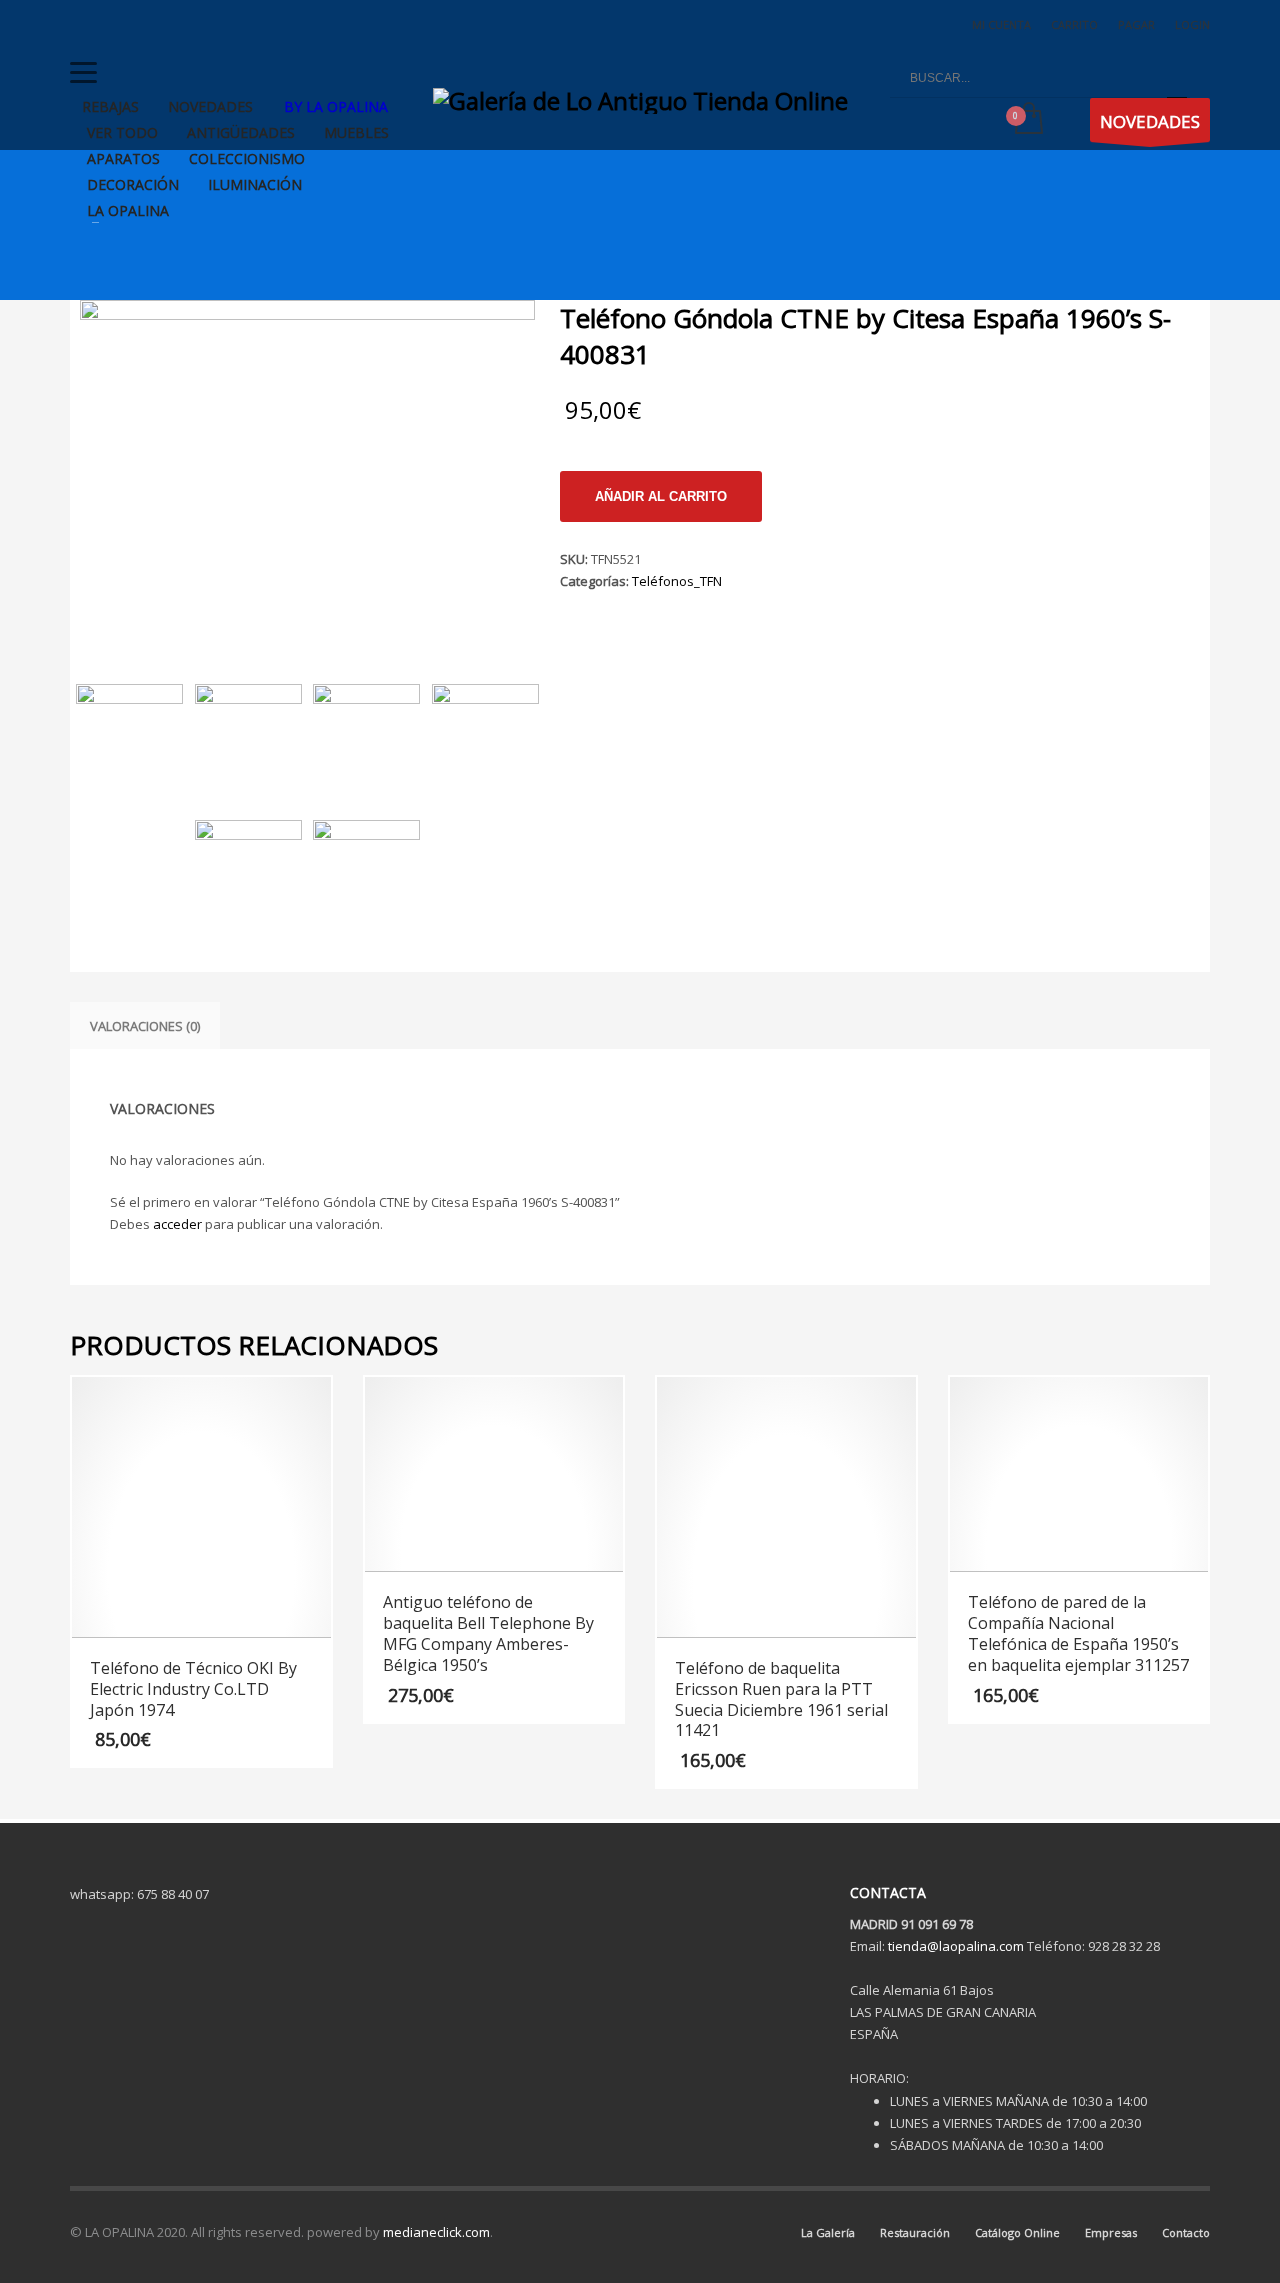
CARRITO (1074, 24)
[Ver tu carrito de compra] (1027, 120)
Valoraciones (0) (145, 1026)
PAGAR (1136, 24)
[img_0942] (366, 873)
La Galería (828, 2232)
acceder (177, 1224)
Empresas (1111, 2232)
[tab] (145, 1026)
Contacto (1186, 2232)
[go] (1177, 78)
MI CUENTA (1001, 24)
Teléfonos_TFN (677, 581)
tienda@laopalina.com (956, 1946)
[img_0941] (248, 873)
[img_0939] (366, 737)
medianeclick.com (436, 2232)
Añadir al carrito (661, 496)
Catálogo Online (1017, 2232)
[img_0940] (485, 737)
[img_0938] (248, 737)
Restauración (915, 2232)
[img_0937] (307, 470)
